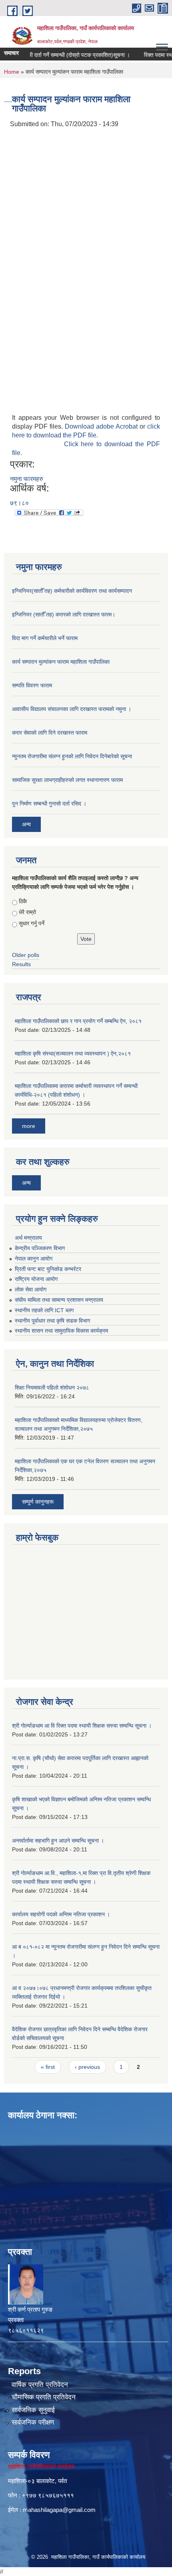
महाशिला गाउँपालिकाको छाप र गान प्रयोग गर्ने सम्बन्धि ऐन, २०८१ (78, 1021)
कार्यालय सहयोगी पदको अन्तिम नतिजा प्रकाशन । (61, 1914)
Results (21, 964)
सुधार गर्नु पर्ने (32, 923)
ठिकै (23, 901)
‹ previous (87, 2067)
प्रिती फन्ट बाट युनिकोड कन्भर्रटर (48, 1269)
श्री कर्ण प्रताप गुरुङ (30, 2309)
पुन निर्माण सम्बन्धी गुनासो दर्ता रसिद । (49, 804)
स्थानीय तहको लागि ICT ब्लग (44, 1310)
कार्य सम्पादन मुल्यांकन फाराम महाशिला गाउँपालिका (61, 662)
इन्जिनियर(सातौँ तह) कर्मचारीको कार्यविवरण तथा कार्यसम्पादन (72, 591)
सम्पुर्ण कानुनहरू (38, 1502)
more (29, 1126)
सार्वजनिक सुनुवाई (33, 2410)
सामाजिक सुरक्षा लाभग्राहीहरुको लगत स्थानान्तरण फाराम (67, 780)
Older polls (26, 955)
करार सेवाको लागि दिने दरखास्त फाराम (50, 733)
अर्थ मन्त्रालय (28, 1238)
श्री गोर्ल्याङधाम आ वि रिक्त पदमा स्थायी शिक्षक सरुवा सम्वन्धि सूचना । (82, 1726)
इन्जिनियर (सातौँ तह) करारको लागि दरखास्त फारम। (64, 614)
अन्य (26, 824)
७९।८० (19, 503)
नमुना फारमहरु (27, 479)
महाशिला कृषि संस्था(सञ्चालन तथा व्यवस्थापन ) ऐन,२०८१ (73, 1053)
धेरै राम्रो (27, 912)
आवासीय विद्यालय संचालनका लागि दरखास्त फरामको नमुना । (72, 709)
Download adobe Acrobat (102, 426)
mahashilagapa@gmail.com (59, 2510)
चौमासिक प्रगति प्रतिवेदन (44, 2397)
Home (12, 72)
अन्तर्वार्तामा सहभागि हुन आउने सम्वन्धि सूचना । (58, 1841)
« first (48, 2067)
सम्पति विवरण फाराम (32, 685)
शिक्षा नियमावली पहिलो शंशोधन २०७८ (52, 1388)
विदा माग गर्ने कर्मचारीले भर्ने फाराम (45, 638)
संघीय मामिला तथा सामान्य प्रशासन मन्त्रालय (59, 1300)
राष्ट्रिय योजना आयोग (36, 1279)
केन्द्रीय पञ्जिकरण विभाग (40, 1248)
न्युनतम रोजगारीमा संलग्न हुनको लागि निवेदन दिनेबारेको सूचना (72, 756)
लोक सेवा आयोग (31, 1289)
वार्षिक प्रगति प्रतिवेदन (40, 2385)
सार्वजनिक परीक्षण (33, 2422)
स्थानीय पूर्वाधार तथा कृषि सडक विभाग (52, 1321)
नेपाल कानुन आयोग (34, 1259)
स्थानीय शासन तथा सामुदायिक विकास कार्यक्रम (61, 1331)
